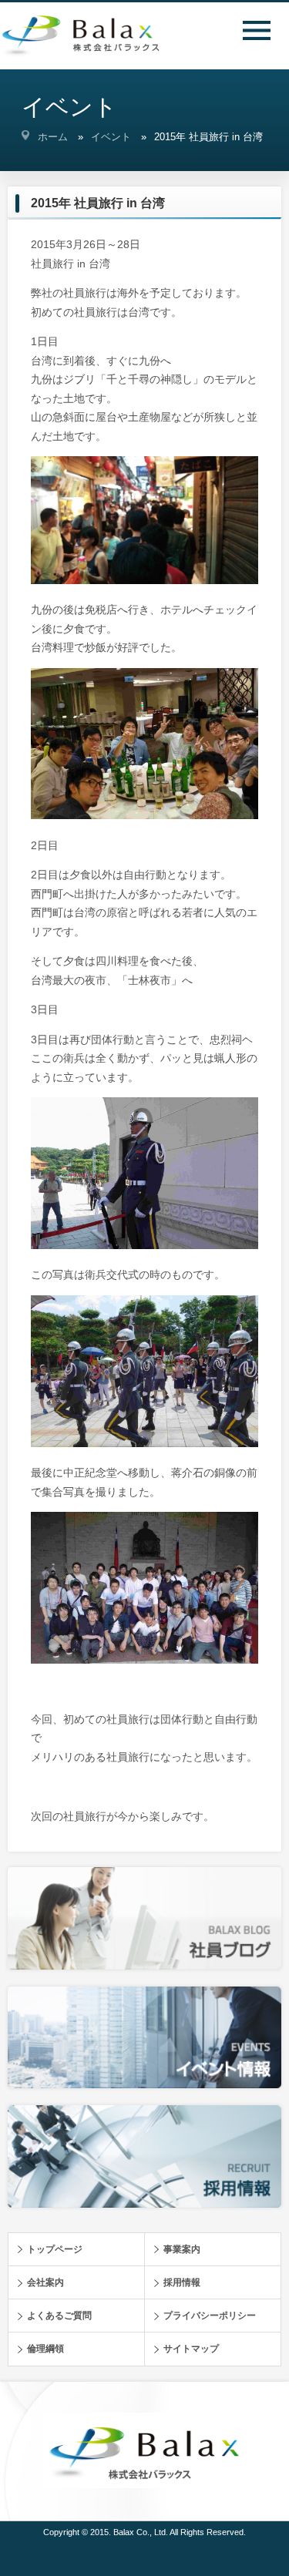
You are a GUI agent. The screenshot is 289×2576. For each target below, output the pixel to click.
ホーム (53, 137)
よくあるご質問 (59, 2316)
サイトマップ (191, 2349)
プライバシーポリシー (210, 2316)
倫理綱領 (45, 2349)
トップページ (55, 2249)
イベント (111, 137)
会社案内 (45, 2282)
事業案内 (182, 2249)
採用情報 (182, 2282)
